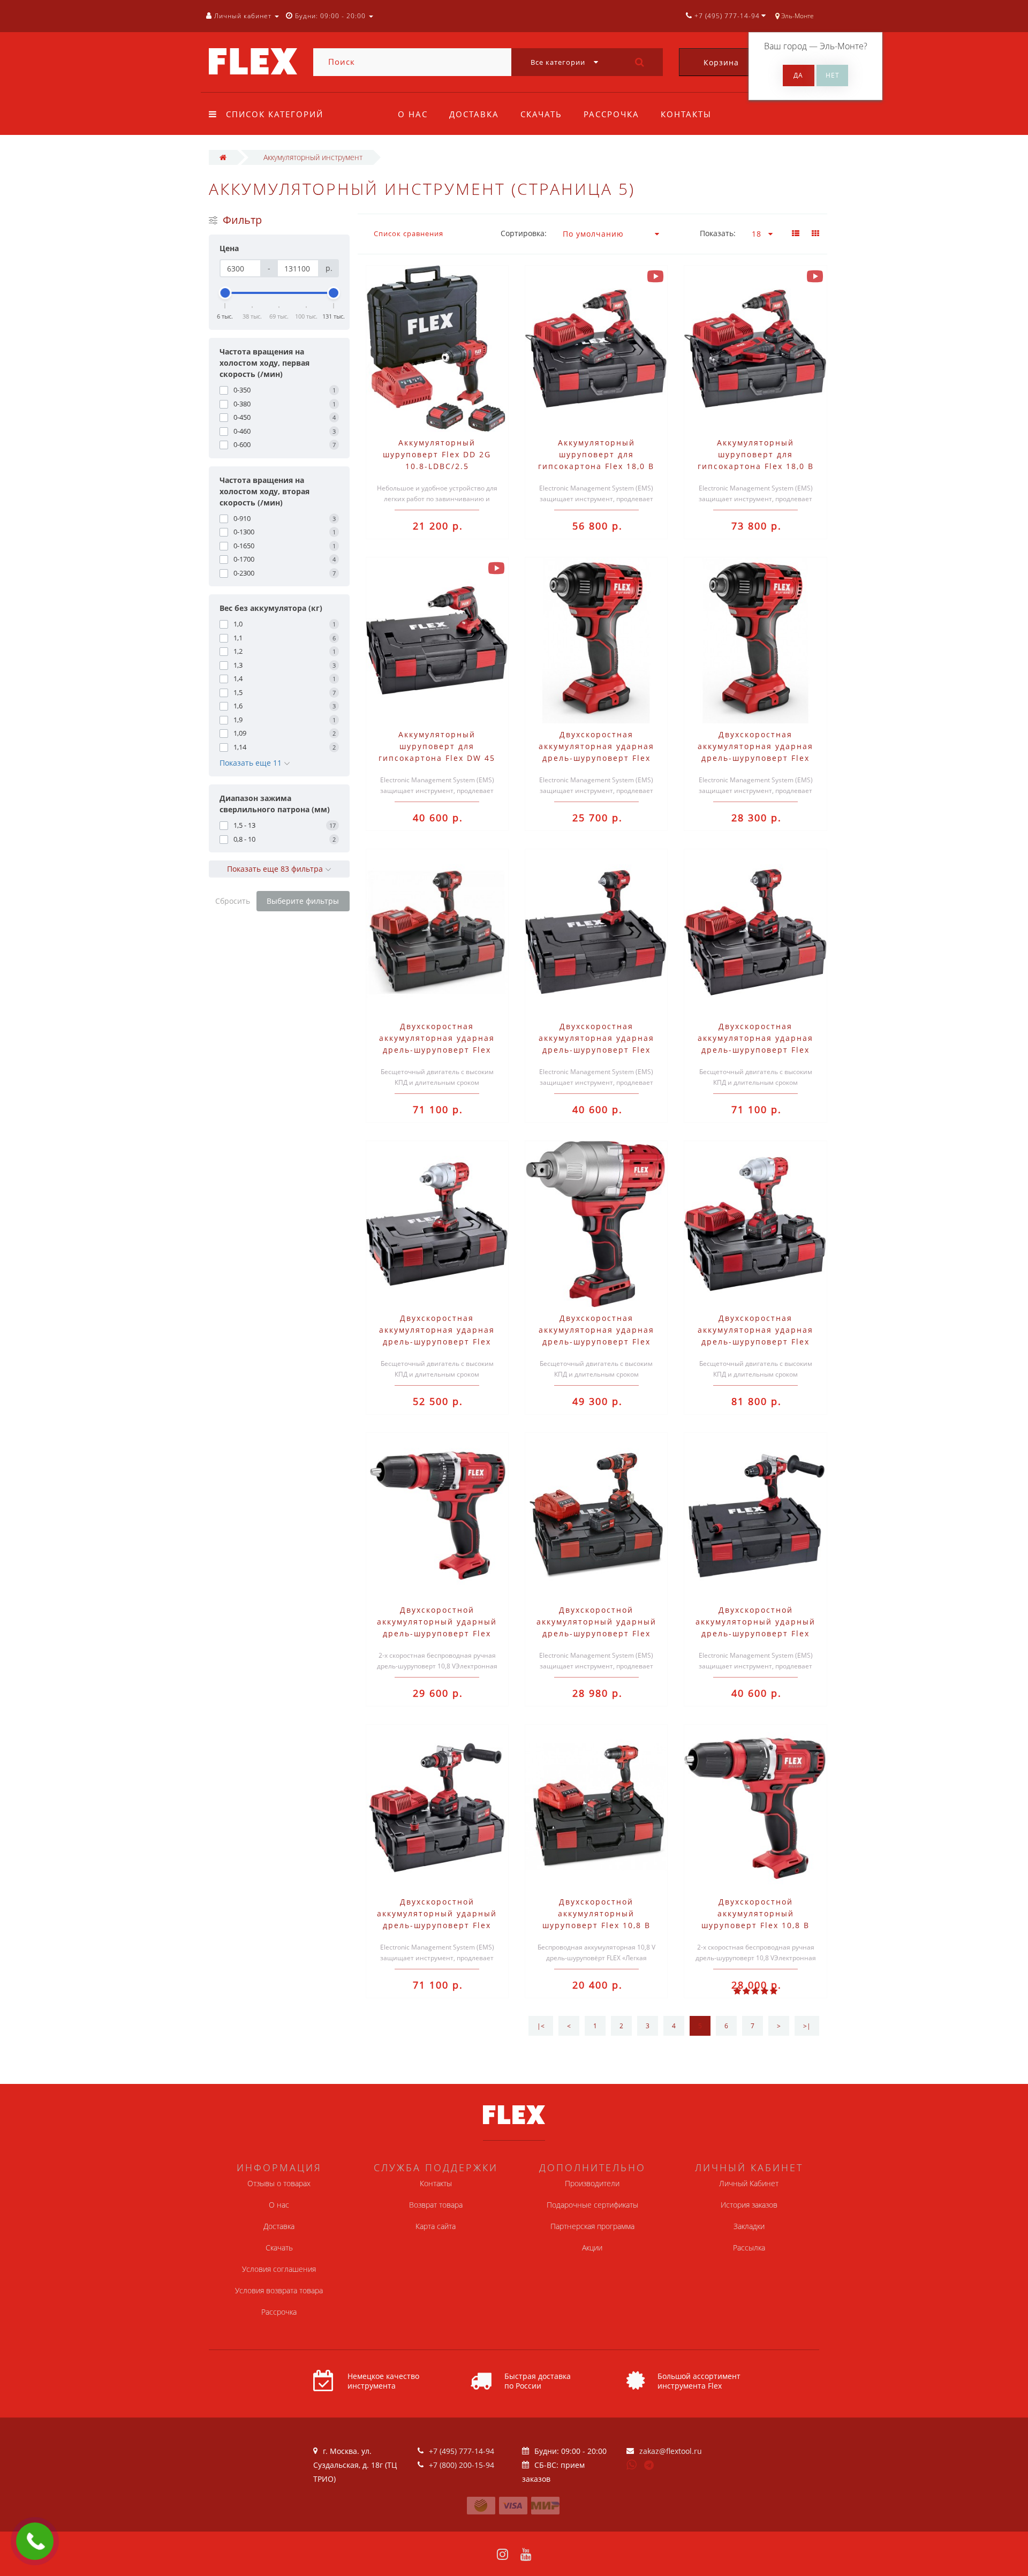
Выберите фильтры (303, 901)
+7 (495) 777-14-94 (462, 2451)
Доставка (474, 114)
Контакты (686, 114)
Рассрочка (611, 114)
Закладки (749, 2226)
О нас (413, 114)
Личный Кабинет (749, 2183)
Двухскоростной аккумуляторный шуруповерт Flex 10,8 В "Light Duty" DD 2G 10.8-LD (596, 1925)
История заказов (749, 2205)
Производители (592, 2183)
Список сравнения (409, 233)
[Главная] (223, 157)
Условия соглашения (279, 2269)
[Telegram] (649, 2466)
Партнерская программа (592, 2226)
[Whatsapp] (632, 2464)
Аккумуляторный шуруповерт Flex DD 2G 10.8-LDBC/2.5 (437, 454)
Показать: (718, 233)
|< (541, 2026)
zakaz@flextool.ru (671, 2451)
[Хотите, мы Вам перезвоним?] (35, 2541)
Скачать (541, 114)
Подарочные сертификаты (592, 2205)
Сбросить (233, 901)
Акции (592, 2248)
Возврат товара (436, 2205)
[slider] (225, 293)
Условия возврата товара (279, 2290)
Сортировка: (524, 233)
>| (807, 2026)
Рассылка (749, 2248)
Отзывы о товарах (279, 2183)
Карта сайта (436, 2226)
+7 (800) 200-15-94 (462, 2465)
